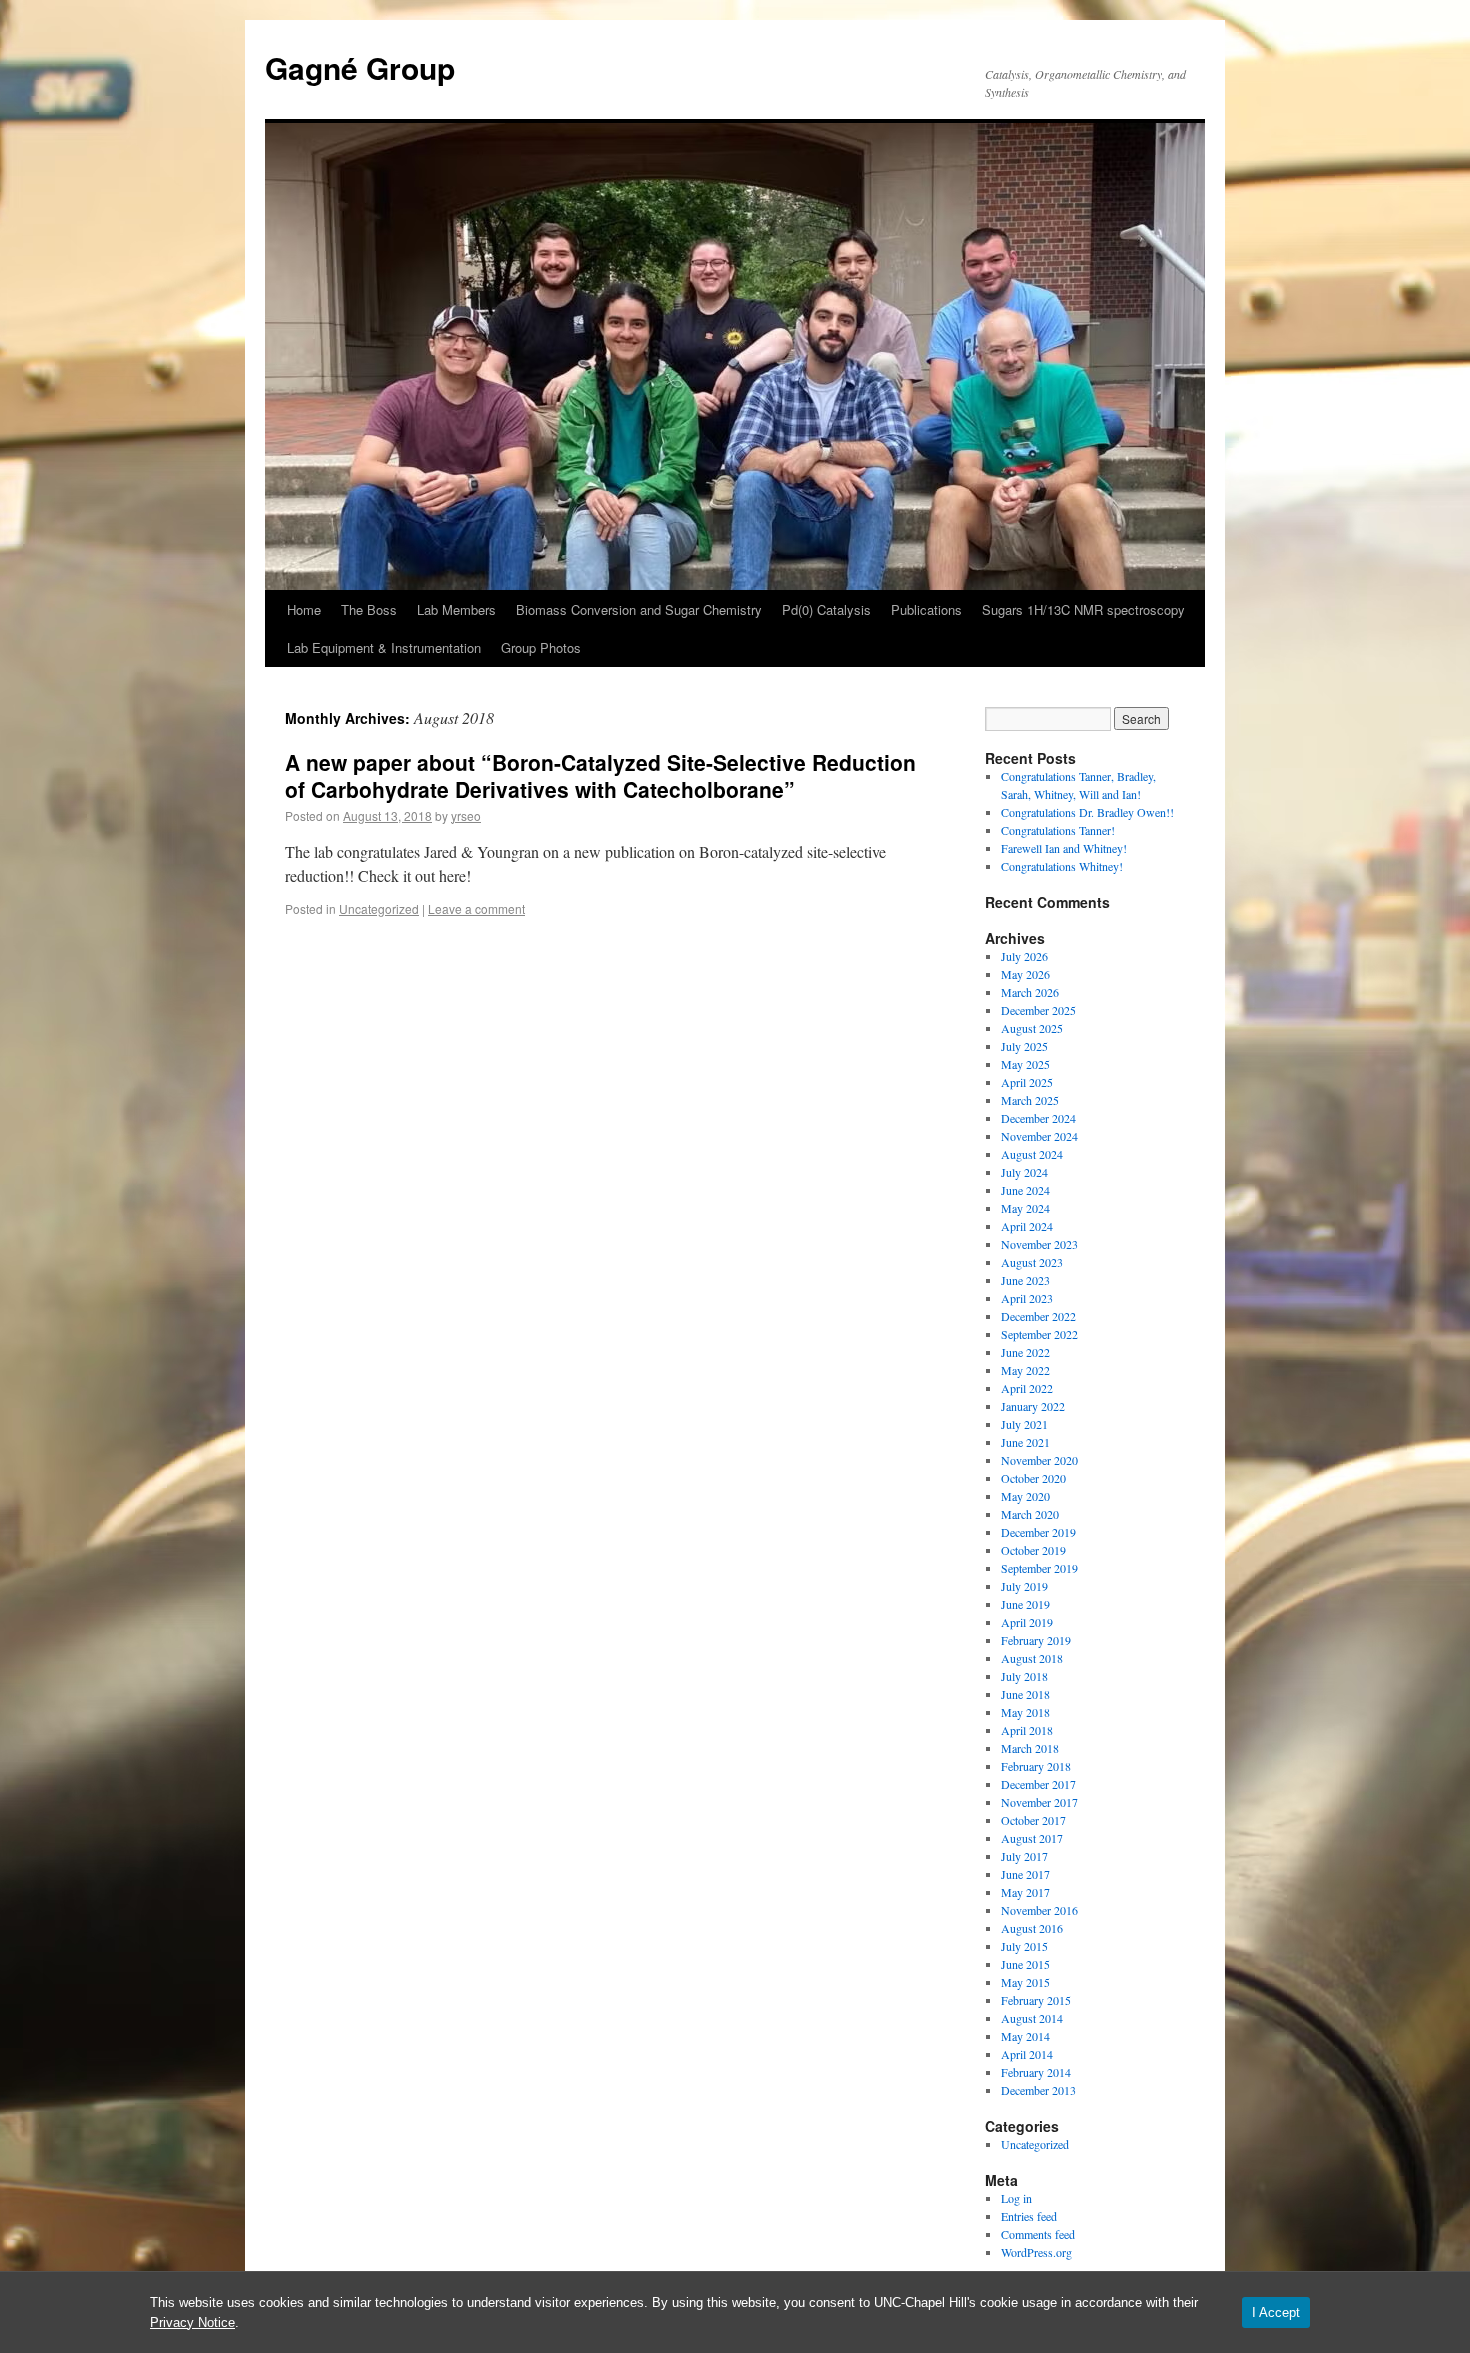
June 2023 (1025, 1280)
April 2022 (1027, 1388)
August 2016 (1032, 1928)
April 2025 (1027, 1082)
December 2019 (1038, 1532)
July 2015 (1024, 1946)
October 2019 (1033, 1550)
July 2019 (1024, 1586)
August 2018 (1032, 1658)
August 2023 (1032, 1262)
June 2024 (1025, 1190)
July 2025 (1024, 1046)
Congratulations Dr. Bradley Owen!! (1087, 812)
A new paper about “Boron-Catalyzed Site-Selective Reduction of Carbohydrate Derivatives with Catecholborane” (600, 775)
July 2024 (1024, 1172)
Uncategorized (379, 908)
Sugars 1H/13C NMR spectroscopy (1083, 609)
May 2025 (1025, 1064)
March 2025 (1030, 1100)
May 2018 (1025, 1712)
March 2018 (1030, 1748)
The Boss (369, 609)
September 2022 (1039, 1334)
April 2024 (1027, 1226)
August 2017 (1032, 1838)
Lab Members (456, 609)
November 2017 (1039, 1802)
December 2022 (1038, 1316)
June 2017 (1025, 1874)
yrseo (466, 815)
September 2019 (1039, 1568)
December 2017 (1038, 1784)
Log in (1016, 2198)
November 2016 (1039, 1910)
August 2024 (1032, 1154)
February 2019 (1036, 1640)
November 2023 (1039, 1244)
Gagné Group (360, 67)
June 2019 (1025, 1604)
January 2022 (1033, 1406)
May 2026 (1025, 974)
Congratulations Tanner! (1058, 830)
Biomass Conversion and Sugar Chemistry (639, 609)
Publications (926, 609)
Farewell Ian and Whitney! (1064, 848)
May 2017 (1025, 1892)
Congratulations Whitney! (1062, 866)
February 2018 (1036, 1766)
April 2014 (1027, 2054)
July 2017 (1024, 1856)
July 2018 (1024, 1676)
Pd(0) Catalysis (826, 609)
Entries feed (1029, 2216)
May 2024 (1025, 1208)
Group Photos (541, 647)
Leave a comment (476, 908)
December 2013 (1038, 2090)
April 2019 (1027, 1622)
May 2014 (1025, 2036)
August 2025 (1032, 1028)
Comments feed (1038, 2234)
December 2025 (1038, 1010)
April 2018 (1027, 1730)
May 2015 (1025, 1982)
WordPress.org (1036, 2252)
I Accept (1276, 2312)
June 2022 (1025, 1352)
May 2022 (1025, 1370)
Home (304, 609)
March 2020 (1030, 1514)
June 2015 (1025, 1964)
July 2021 (1024, 1424)
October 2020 (1033, 1478)
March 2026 (1030, 992)
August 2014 (1032, 2018)
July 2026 (1024, 956)
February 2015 (1036, 2000)
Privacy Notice (192, 2322)
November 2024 (1039, 1136)
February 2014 (1036, 2072)
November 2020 (1039, 1460)
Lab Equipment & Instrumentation (384, 647)
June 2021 (1025, 1442)
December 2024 (1038, 1118)
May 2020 (1025, 1496)
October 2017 (1033, 1820)
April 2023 (1027, 1298)
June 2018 (1025, 1694)
